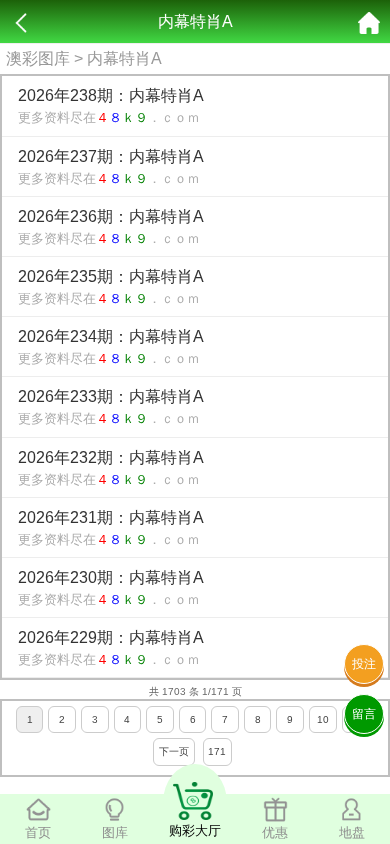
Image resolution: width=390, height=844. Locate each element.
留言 (364, 714)
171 (217, 751)
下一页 (174, 751)
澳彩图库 (38, 58)
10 (323, 719)
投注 (364, 664)
